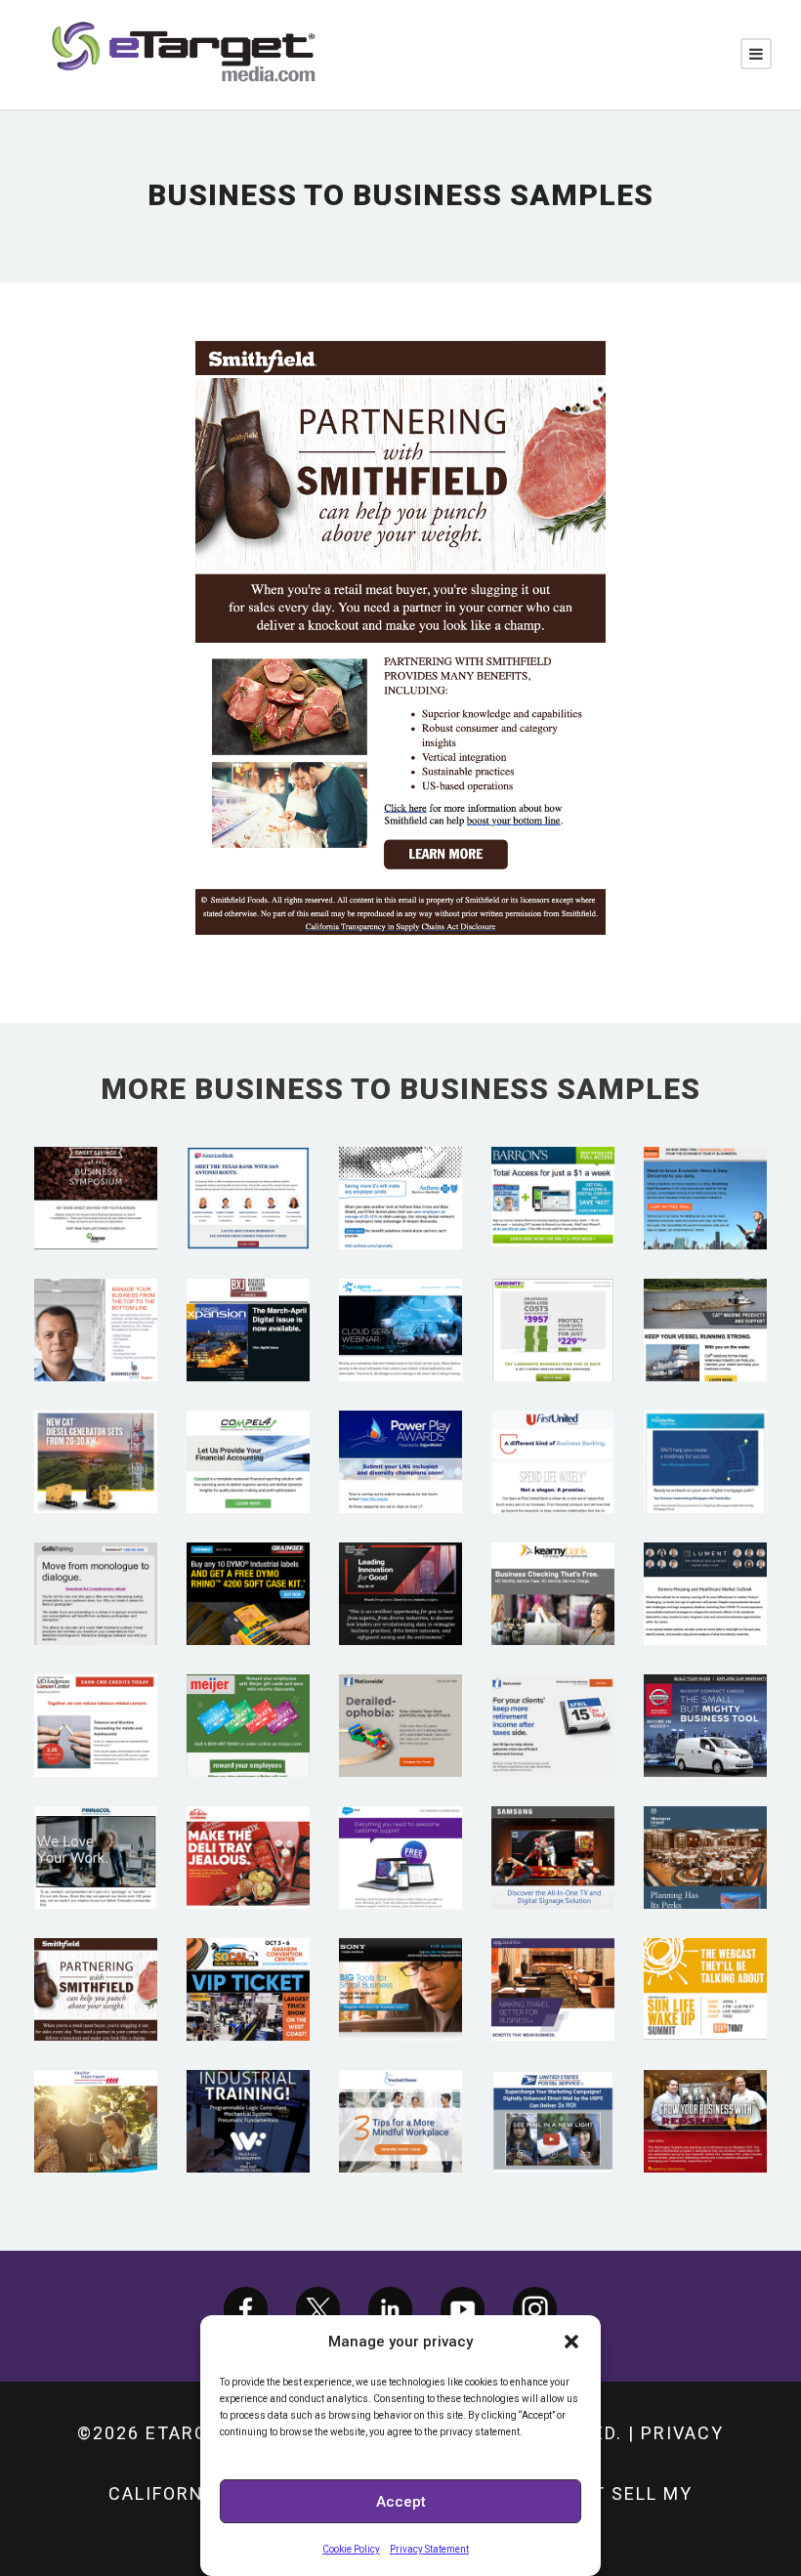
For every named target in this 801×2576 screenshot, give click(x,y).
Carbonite (553, 1303)
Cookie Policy (351, 2549)
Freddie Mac (706, 1435)
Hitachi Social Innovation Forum (401, 1567)
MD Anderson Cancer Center (96, 1699)
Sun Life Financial (705, 1963)
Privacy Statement (429, 2549)
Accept (401, 2502)
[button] (571, 2342)
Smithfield (96, 1962)
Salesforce (400, 1830)
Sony (401, 1962)
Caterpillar (96, 1435)
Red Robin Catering (248, 1831)
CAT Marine (706, 1303)
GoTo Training (96, 1566)
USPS (553, 2094)
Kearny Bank (553, 1566)
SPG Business (553, 1962)
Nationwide (400, 1698)
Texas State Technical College (248, 2095)
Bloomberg (705, 1171)
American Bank (248, 1171)
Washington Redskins (705, 2094)
